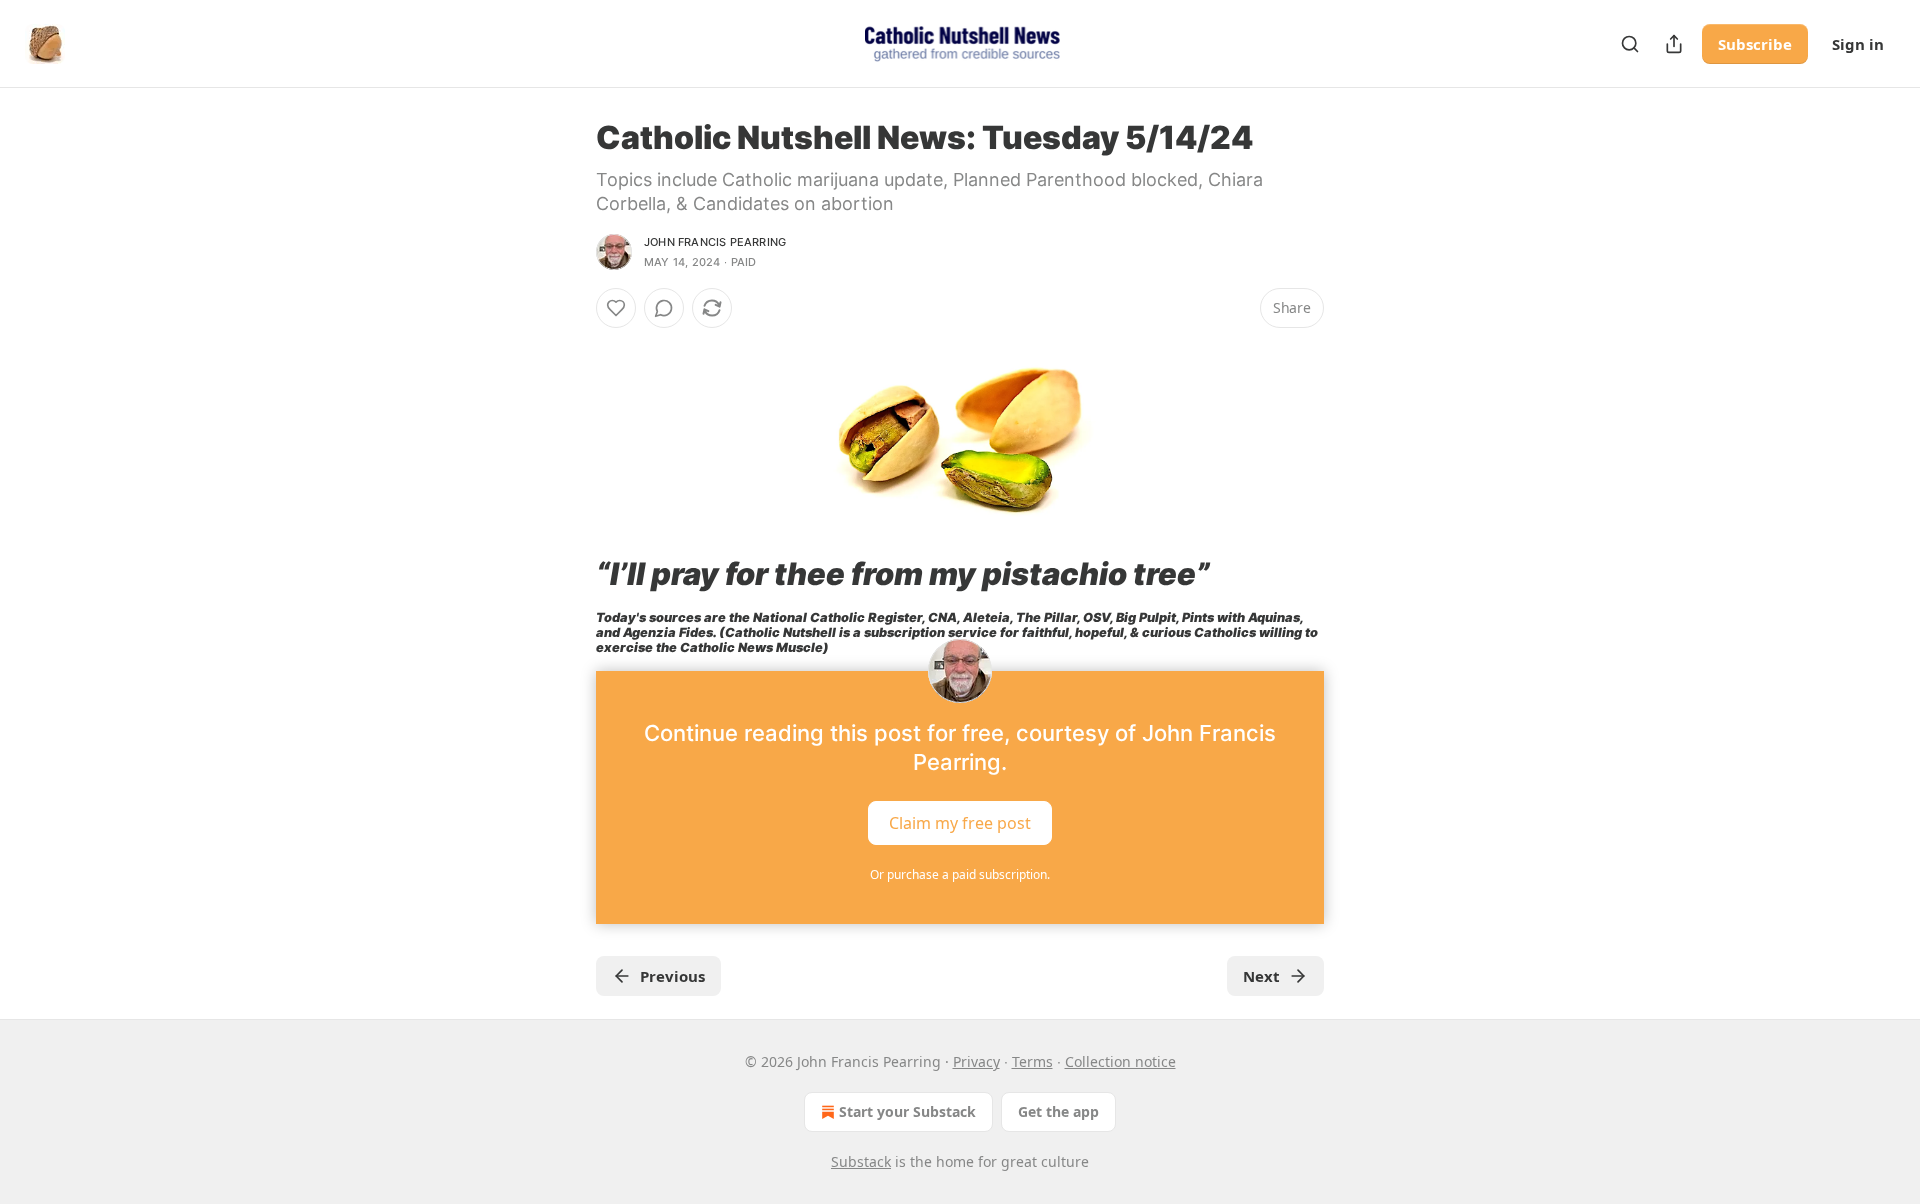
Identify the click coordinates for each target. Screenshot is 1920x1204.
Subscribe (1755, 44)
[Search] (1630, 44)
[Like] (616, 308)
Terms (1032, 1061)
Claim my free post (960, 823)
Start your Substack (907, 1111)
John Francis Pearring (715, 242)
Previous (672, 976)
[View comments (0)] (664, 308)
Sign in (1858, 44)
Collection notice (1120, 1061)
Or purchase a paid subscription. (960, 874)
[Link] (568, 574)
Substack (861, 1161)
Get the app (1058, 1111)
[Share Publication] (1674, 44)
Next (1261, 976)
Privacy (976, 1061)
